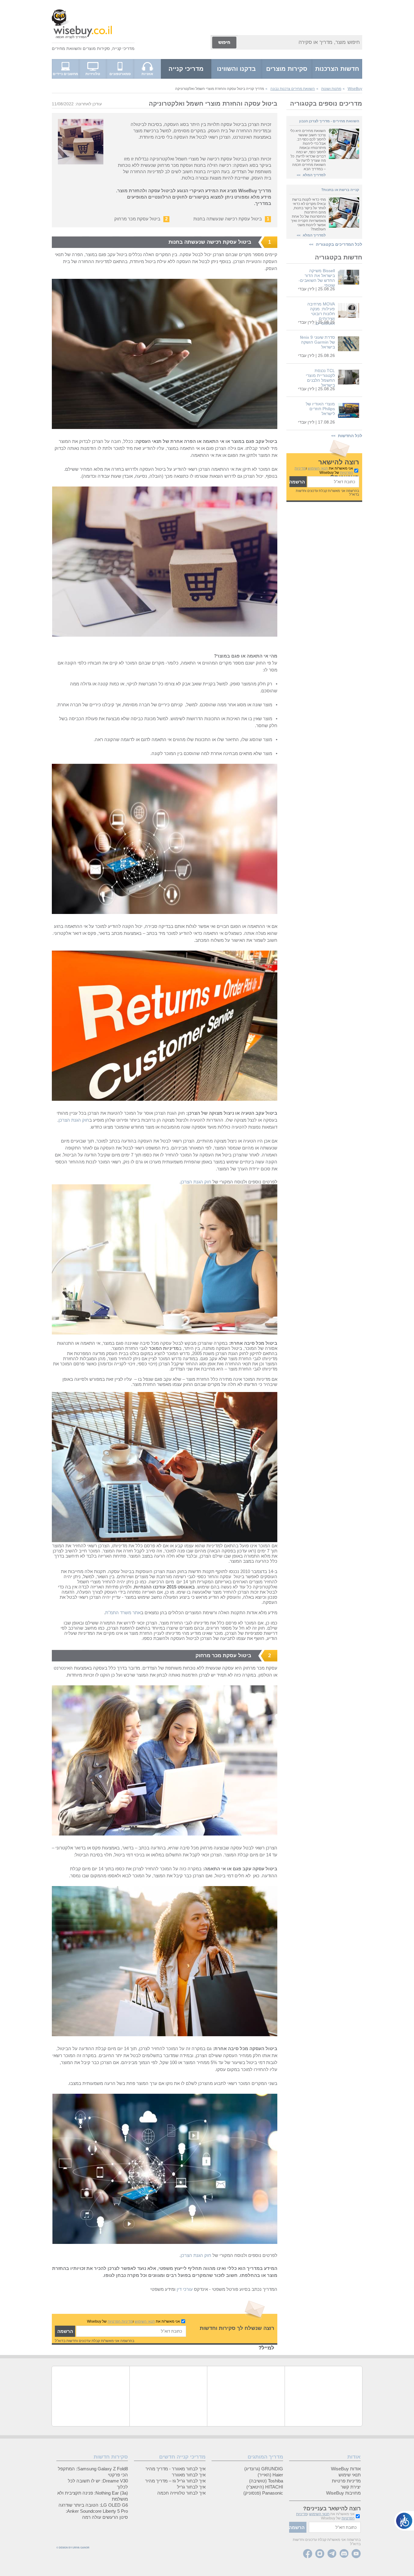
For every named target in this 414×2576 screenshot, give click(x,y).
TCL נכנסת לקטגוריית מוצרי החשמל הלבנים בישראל (320, 378)
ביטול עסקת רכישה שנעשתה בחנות (228, 219)
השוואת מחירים (66, 48)
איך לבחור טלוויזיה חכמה (181, 2493)
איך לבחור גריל (191, 2487)
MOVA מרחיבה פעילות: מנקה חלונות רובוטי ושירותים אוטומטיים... (321, 314)
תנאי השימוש (318, 468)
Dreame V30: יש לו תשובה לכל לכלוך (98, 2484)
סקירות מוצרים (96, 48)
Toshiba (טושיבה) (266, 2481)
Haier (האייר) (270, 2475)
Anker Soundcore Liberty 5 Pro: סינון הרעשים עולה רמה (97, 2514)
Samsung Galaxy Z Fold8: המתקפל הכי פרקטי (93, 2472)
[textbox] (333, 482)
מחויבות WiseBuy (343, 2493)
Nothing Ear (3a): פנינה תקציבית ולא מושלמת (93, 2496)
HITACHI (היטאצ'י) (265, 2487)
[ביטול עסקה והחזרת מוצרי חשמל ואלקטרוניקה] (165, 427)
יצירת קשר (351, 2487)
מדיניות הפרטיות (120, 2321)
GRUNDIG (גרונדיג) (264, 2469)
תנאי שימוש (350, 2475)
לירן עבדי (306, 289)
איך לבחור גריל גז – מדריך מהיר (175, 2481)
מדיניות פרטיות (346, 2481)
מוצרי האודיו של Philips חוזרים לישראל (320, 409)
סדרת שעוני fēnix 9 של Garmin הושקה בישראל (317, 342)
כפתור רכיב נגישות (404, 2521)
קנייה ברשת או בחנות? (340, 190)
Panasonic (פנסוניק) (263, 2493)
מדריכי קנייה (123, 48)
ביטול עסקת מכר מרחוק (137, 219)
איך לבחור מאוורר (189, 2475)
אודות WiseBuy (346, 2469)
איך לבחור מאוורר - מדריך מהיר (175, 2469)
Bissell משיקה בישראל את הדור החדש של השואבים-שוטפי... (317, 278)
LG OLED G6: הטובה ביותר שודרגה (93, 2505)
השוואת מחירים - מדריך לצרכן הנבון (329, 121)
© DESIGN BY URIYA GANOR (73, 2548)
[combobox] (300, 42)
